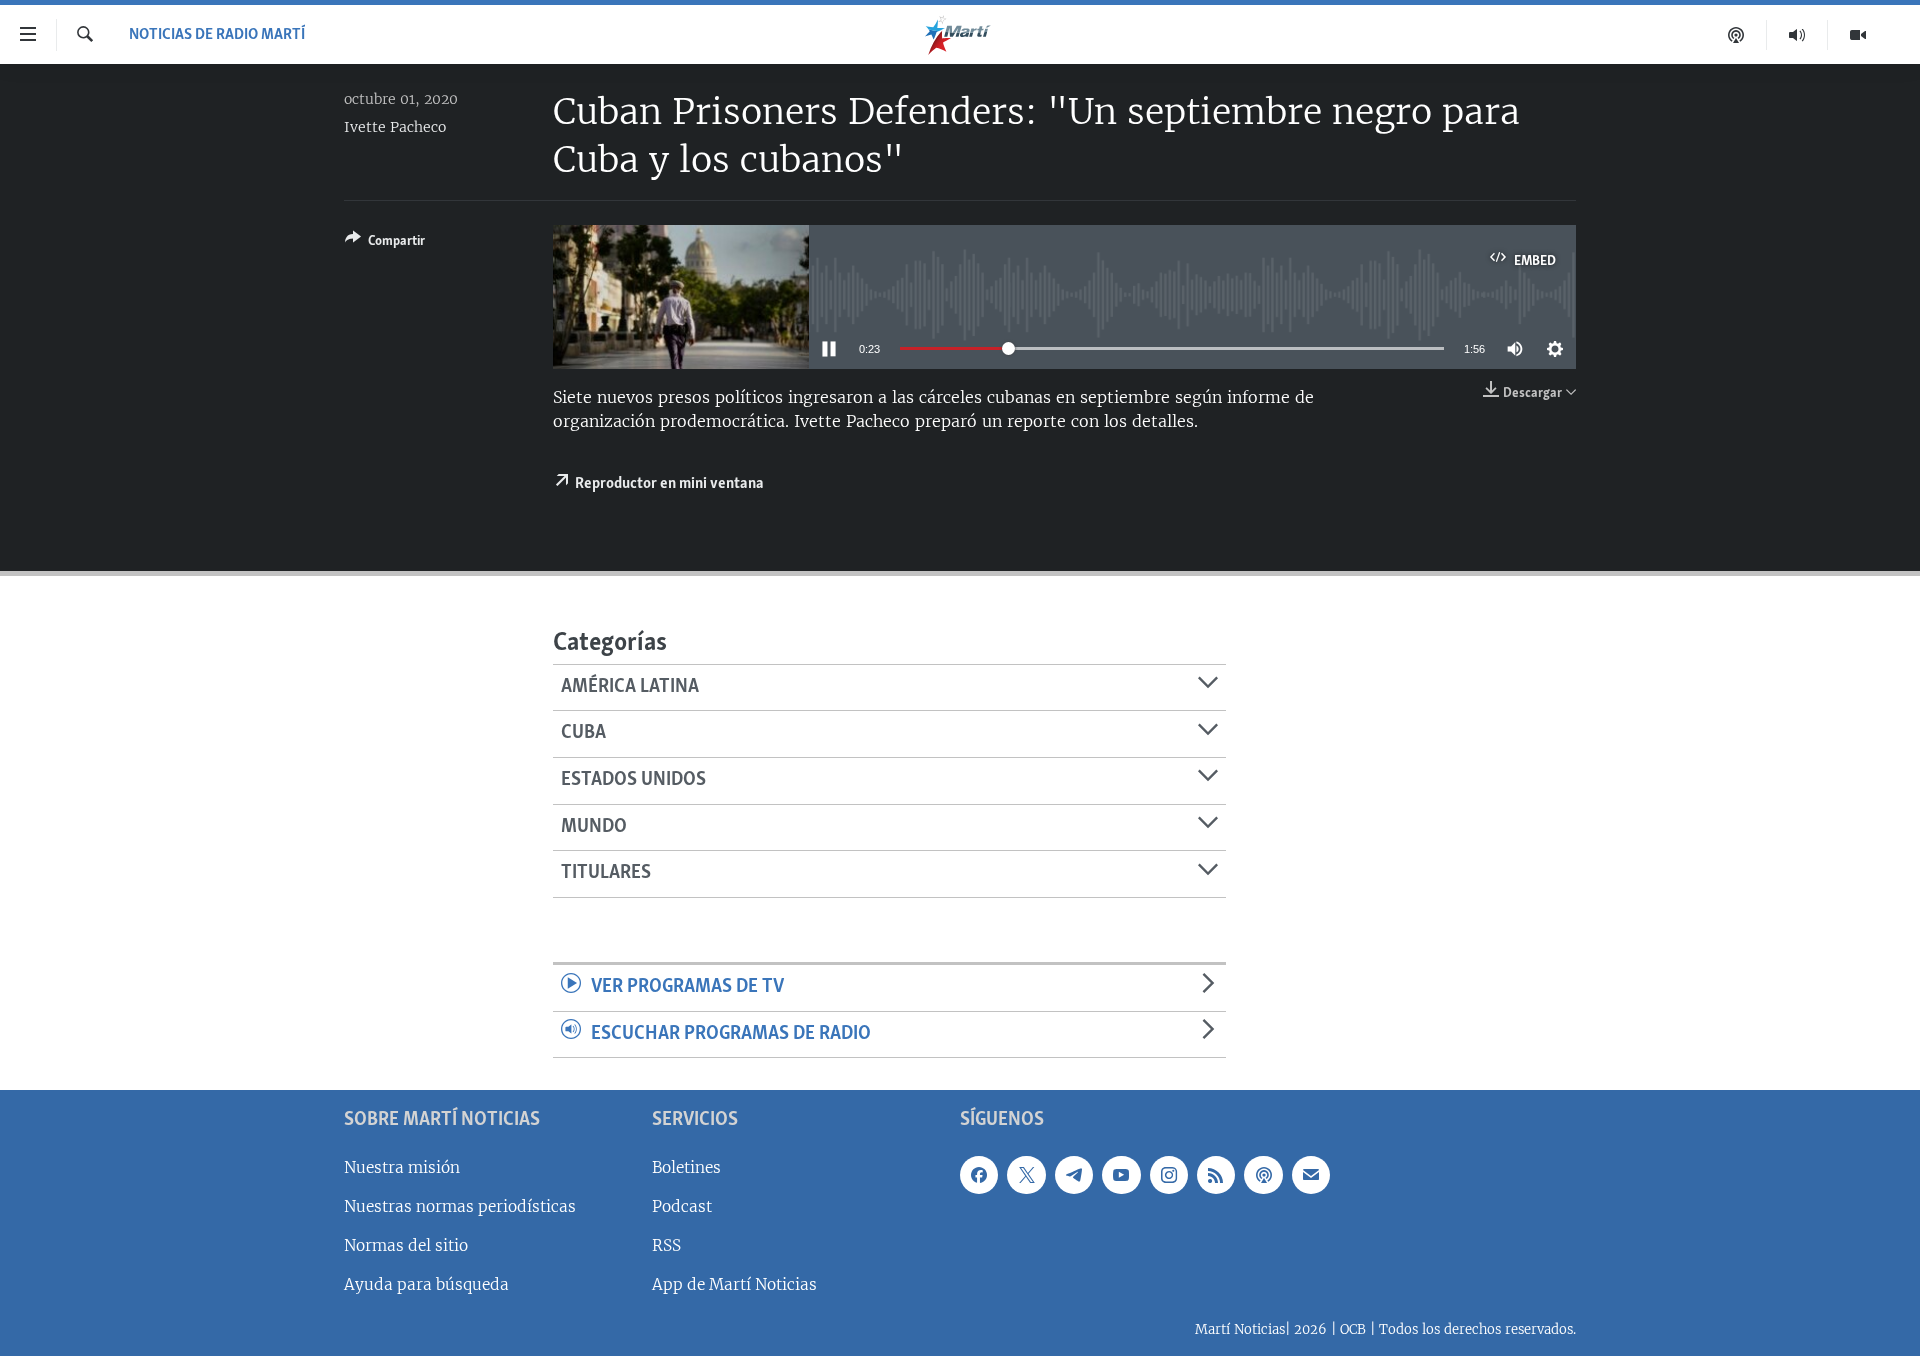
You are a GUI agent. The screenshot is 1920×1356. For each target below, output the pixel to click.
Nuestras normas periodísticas (460, 1206)
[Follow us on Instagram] (1169, 1175)
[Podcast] (1736, 35)
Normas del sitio (406, 1245)
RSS (666, 1245)
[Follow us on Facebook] (979, 1175)
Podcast (682, 1206)
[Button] (385, 244)
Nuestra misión (402, 1167)
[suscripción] (1311, 1175)
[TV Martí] (1858, 35)
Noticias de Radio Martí (217, 35)
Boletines (686, 1167)
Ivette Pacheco (395, 127)
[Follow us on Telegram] (1074, 1175)
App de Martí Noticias (734, 1284)
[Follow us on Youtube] (1121, 1175)
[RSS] (1216, 1175)
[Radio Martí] (1797, 35)
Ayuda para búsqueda (426, 1284)
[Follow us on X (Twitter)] (1026, 1175)
